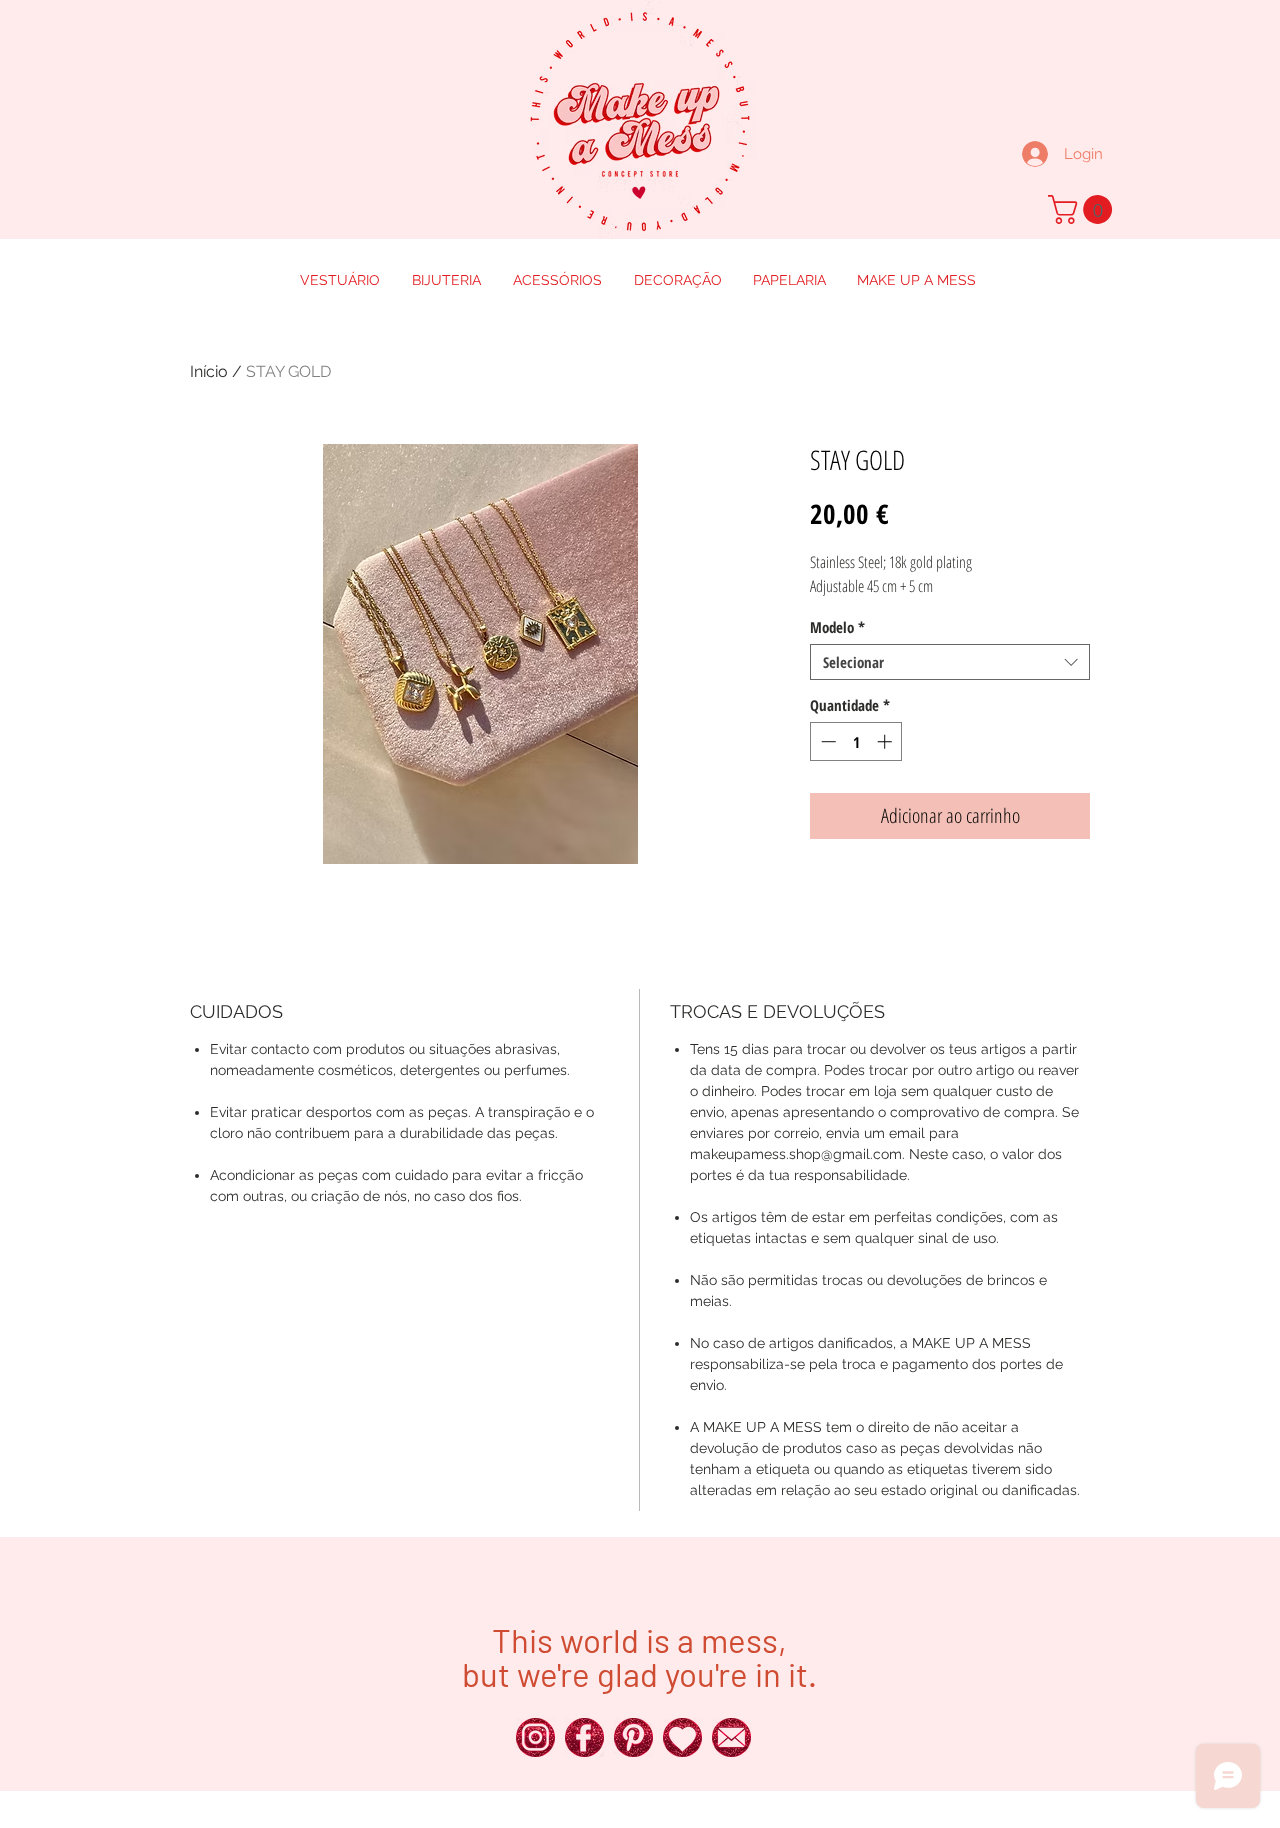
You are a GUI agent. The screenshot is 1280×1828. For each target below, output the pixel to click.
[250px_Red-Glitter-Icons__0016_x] (731, 1737)
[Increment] (886, 741)
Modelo (837, 627)
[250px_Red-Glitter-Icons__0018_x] (633, 1737)
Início (209, 371)
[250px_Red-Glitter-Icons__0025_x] (584, 1737)
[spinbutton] (856, 741)
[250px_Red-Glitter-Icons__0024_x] (535, 1737)
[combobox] (950, 662)
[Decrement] (826, 741)
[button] (1083, 209)
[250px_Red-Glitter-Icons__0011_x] (682, 1737)
